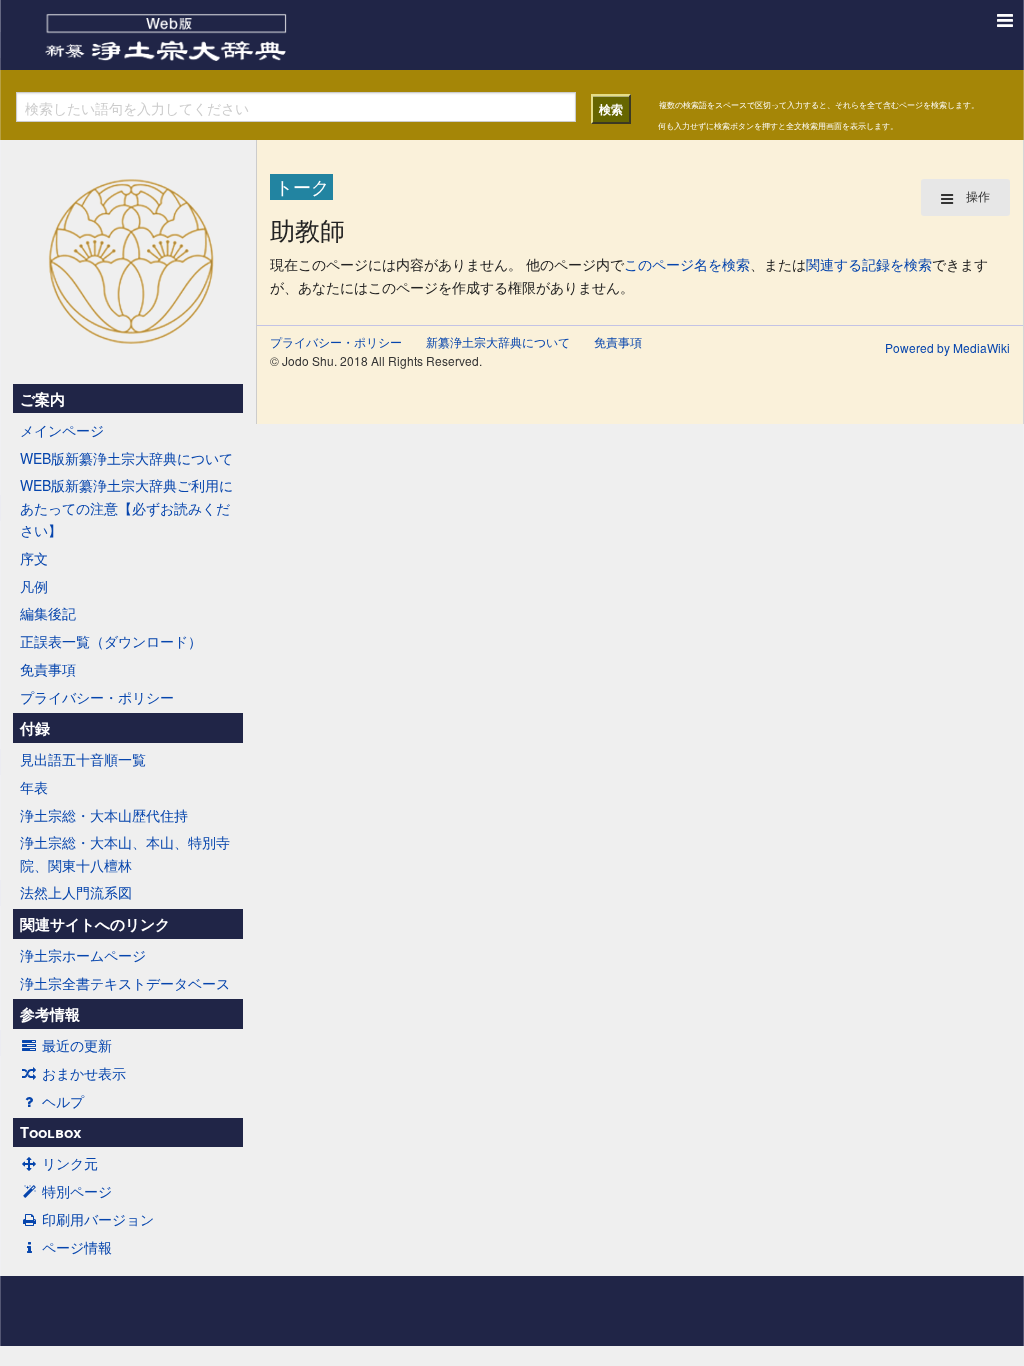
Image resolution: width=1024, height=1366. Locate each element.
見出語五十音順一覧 (83, 759)
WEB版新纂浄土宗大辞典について (126, 458)
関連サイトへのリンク (95, 924)
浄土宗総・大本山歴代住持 (104, 815)
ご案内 (42, 399)
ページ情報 (77, 1247)
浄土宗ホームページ (83, 955)
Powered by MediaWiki (947, 347)
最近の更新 (77, 1045)
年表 (34, 787)
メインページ (62, 430)
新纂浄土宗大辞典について (498, 341)
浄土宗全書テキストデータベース (125, 983)
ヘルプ (63, 1101)
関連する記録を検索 (869, 264)
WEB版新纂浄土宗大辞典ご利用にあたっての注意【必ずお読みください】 (126, 507)
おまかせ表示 (84, 1073)
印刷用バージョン (98, 1219)
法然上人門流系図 (76, 892)
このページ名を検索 (687, 264)
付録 (35, 728)
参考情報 (50, 1014)
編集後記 (48, 613)
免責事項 (48, 669)
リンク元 (70, 1163)
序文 (34, 558)
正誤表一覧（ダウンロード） (111, 641)
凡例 (34, 586)
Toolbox (50, 1132)
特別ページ (77, 1191)
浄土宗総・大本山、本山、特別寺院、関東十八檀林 (125, 853)
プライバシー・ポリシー (97, 697)
